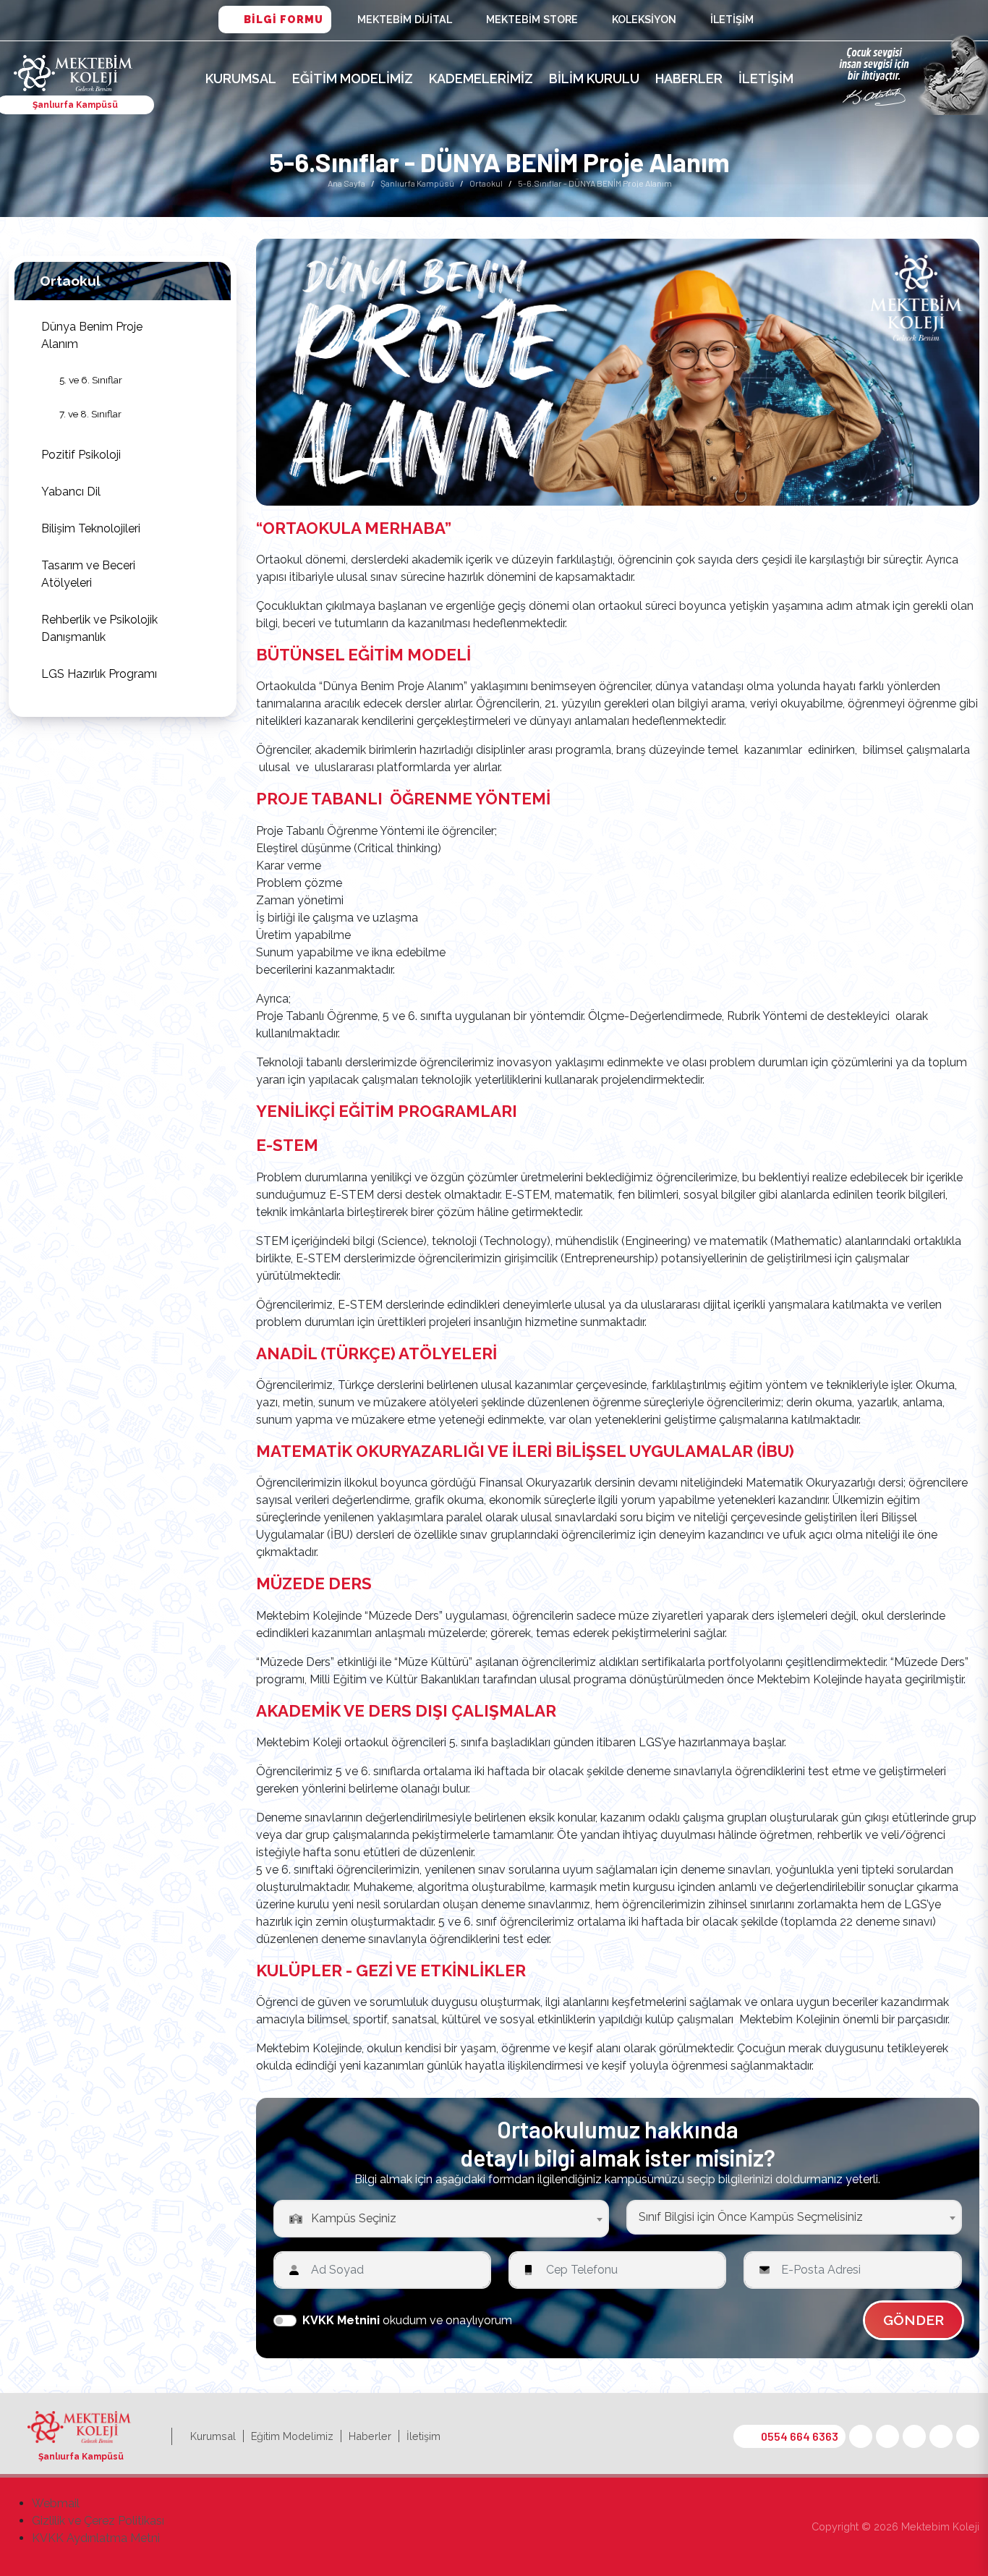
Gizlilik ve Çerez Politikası (98, 2521)
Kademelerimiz (481, 78)
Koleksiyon (644, 19)
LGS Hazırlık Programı (99, 674)
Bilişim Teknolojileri (91, 528)
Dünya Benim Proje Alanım (92, 335)
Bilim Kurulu (594, 78)
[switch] (285, 2321)
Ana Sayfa (346, 183)
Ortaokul (486, 183)
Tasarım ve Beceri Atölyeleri (88, 574)
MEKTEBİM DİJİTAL (405, 19)
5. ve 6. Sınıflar (91, 380)
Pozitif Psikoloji (81, 455)
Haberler (689, 78)
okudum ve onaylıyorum (407, 2320)
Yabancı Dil (71, 492)
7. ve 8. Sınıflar (90, 414)
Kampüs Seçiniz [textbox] (354, 2218)
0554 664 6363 (800, 2436)
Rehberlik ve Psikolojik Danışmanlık (99, 628)
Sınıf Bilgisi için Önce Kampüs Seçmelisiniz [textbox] (751, 2217)
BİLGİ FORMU (284, 19)
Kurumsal (241, 78)
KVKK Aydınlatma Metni (96, 2538)
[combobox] (441, 2219)
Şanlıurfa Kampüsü (417, 183)
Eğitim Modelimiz (353, 78)
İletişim (732, 19)
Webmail (56, 2503)
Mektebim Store (532, 19)
